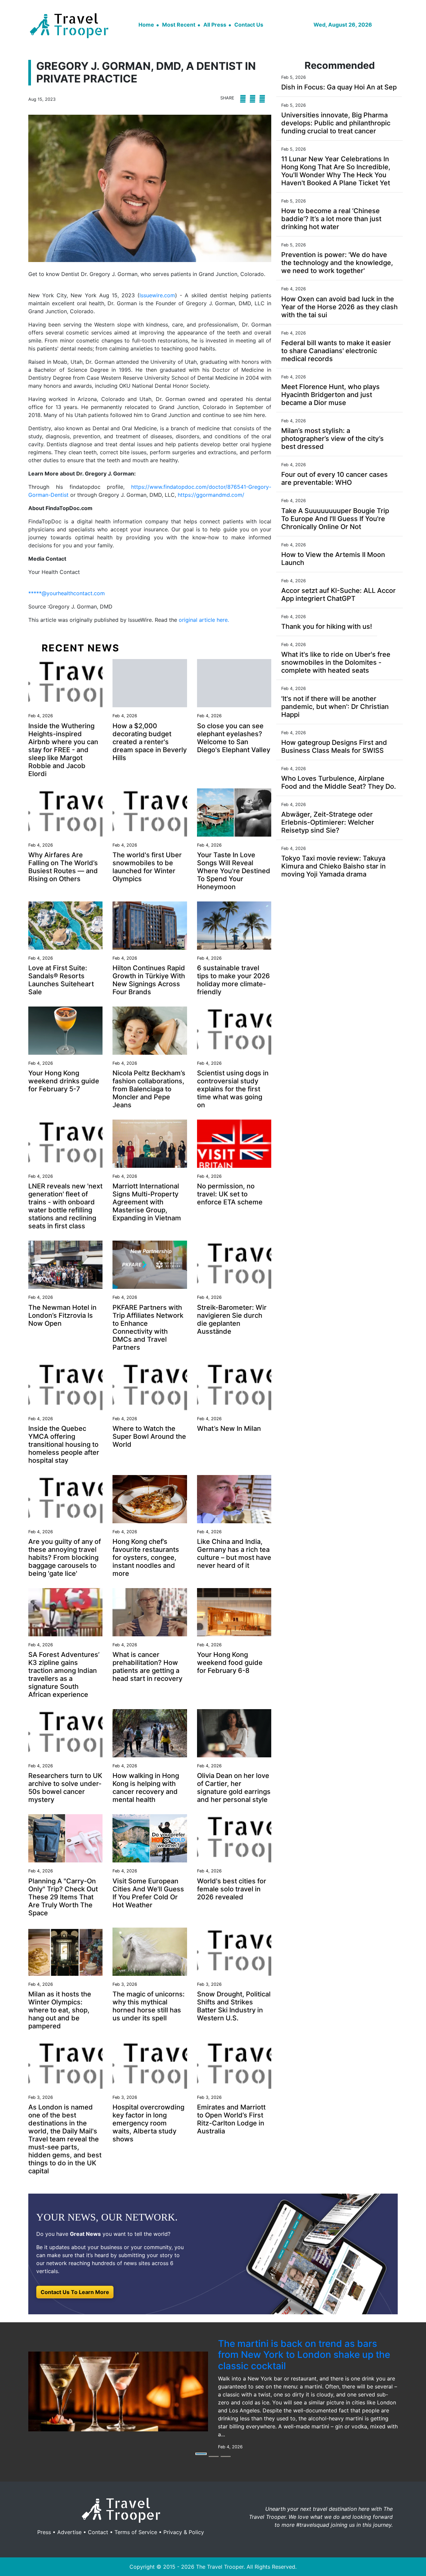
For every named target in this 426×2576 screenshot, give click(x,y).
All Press (215, 25)
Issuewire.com (157, 295)
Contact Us (249, 25)
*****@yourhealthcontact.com (67, 593)
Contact (98, 2532)
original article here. (204, 620)
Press (44, 2532)
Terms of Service (136, 2532)
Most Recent (179, 25)
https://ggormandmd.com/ (211, 495)
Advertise (69, 2532)
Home (146, 25)
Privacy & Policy (184, 2532)
